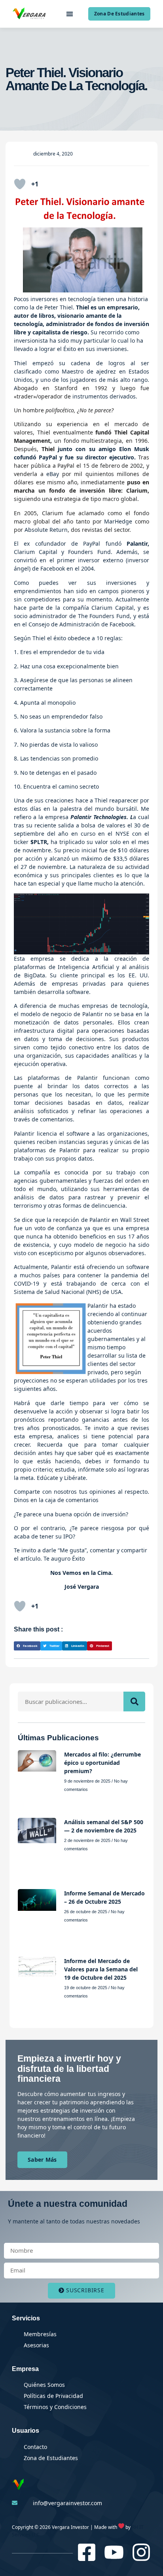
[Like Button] (20, 184)
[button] (69, 14)
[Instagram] (141, 2552)
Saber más (42, 2160)
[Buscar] (134, 1702)
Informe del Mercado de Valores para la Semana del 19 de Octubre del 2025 (101, 1969)
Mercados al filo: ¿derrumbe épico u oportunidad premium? (102, 1763)
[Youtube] (114, 2552)
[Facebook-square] (87, 2552)
